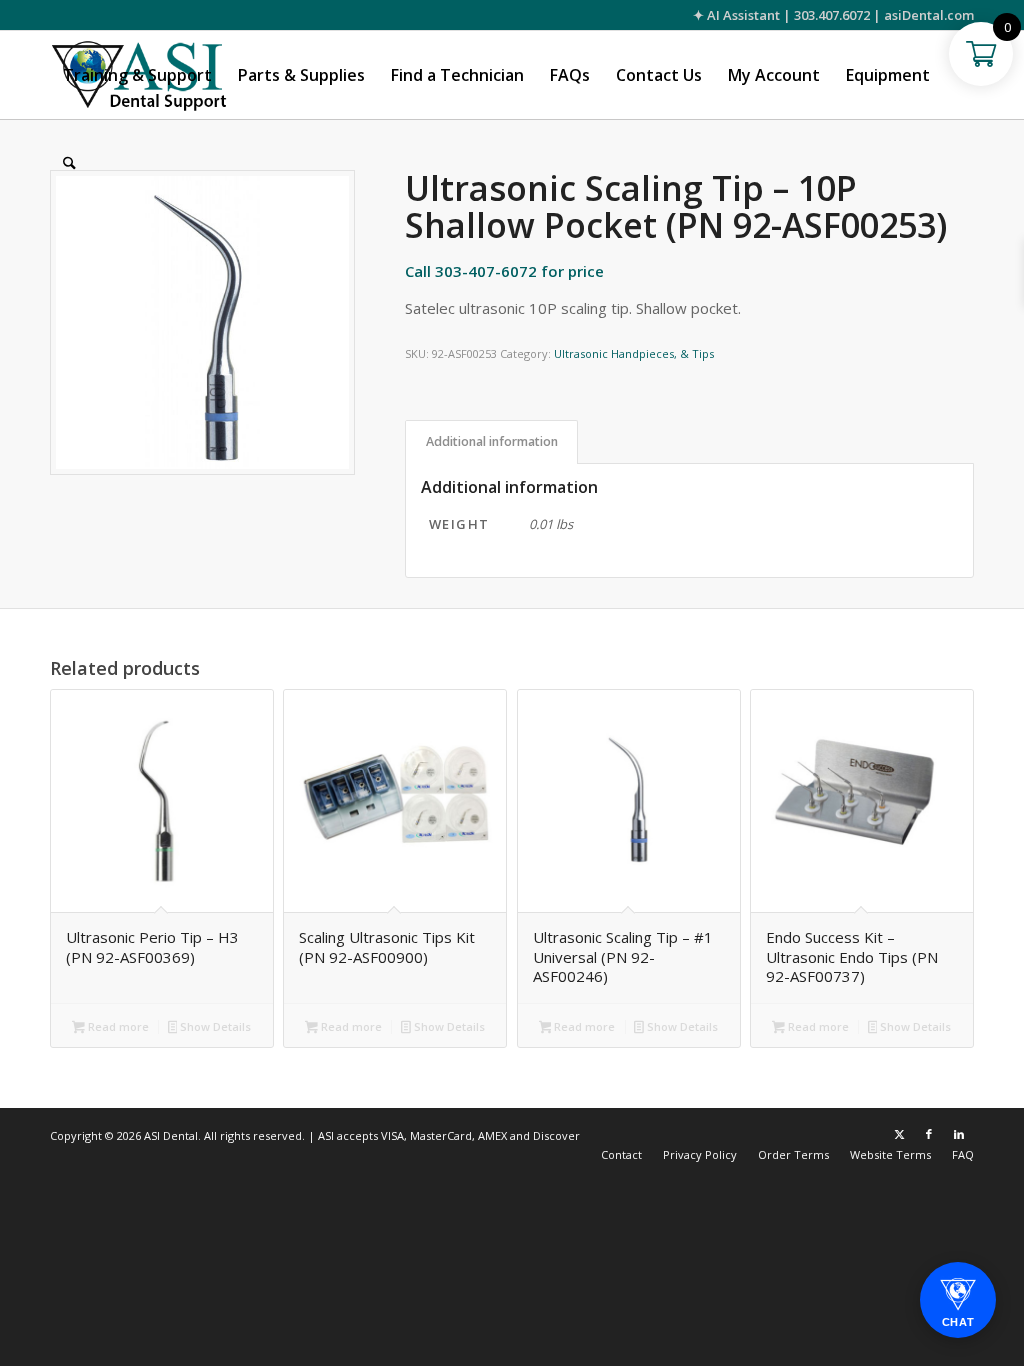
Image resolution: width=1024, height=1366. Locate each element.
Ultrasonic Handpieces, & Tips (634, 353)
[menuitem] (137, 75)
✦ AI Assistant (736, 15)
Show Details (214, 1026)
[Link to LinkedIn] (959, 1134)
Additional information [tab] (492, 441)
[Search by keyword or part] (69, 163)
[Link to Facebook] (929, 1134)
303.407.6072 (832, 15)
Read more (117, 1026)
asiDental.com (929, 15)
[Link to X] (899, 1134)
